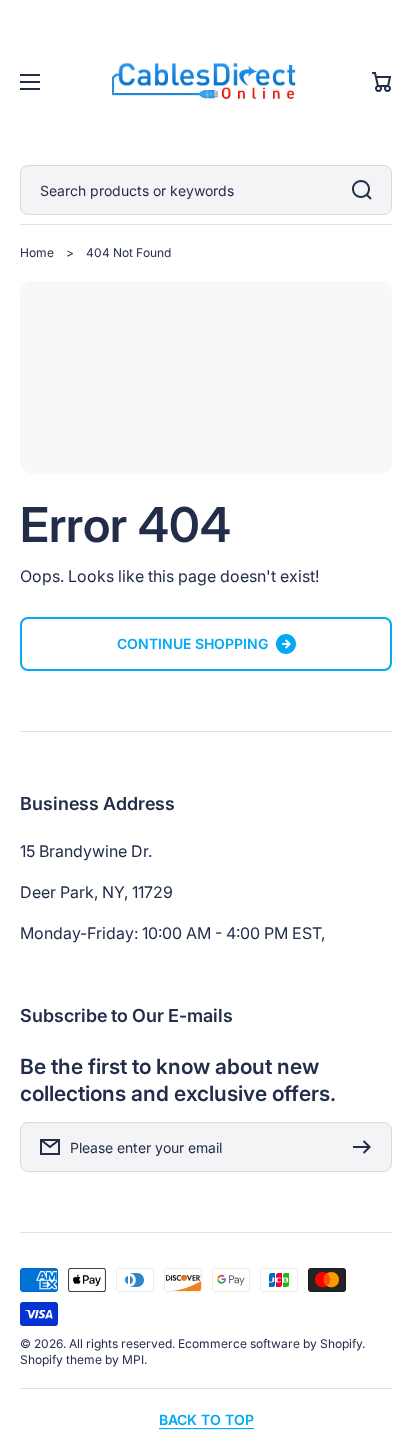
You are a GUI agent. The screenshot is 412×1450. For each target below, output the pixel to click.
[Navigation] (30, 82)
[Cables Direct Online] (206, 82)
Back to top (206, 1419)
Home (37, 252)
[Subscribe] (367, 1147)
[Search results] (367, 190)
